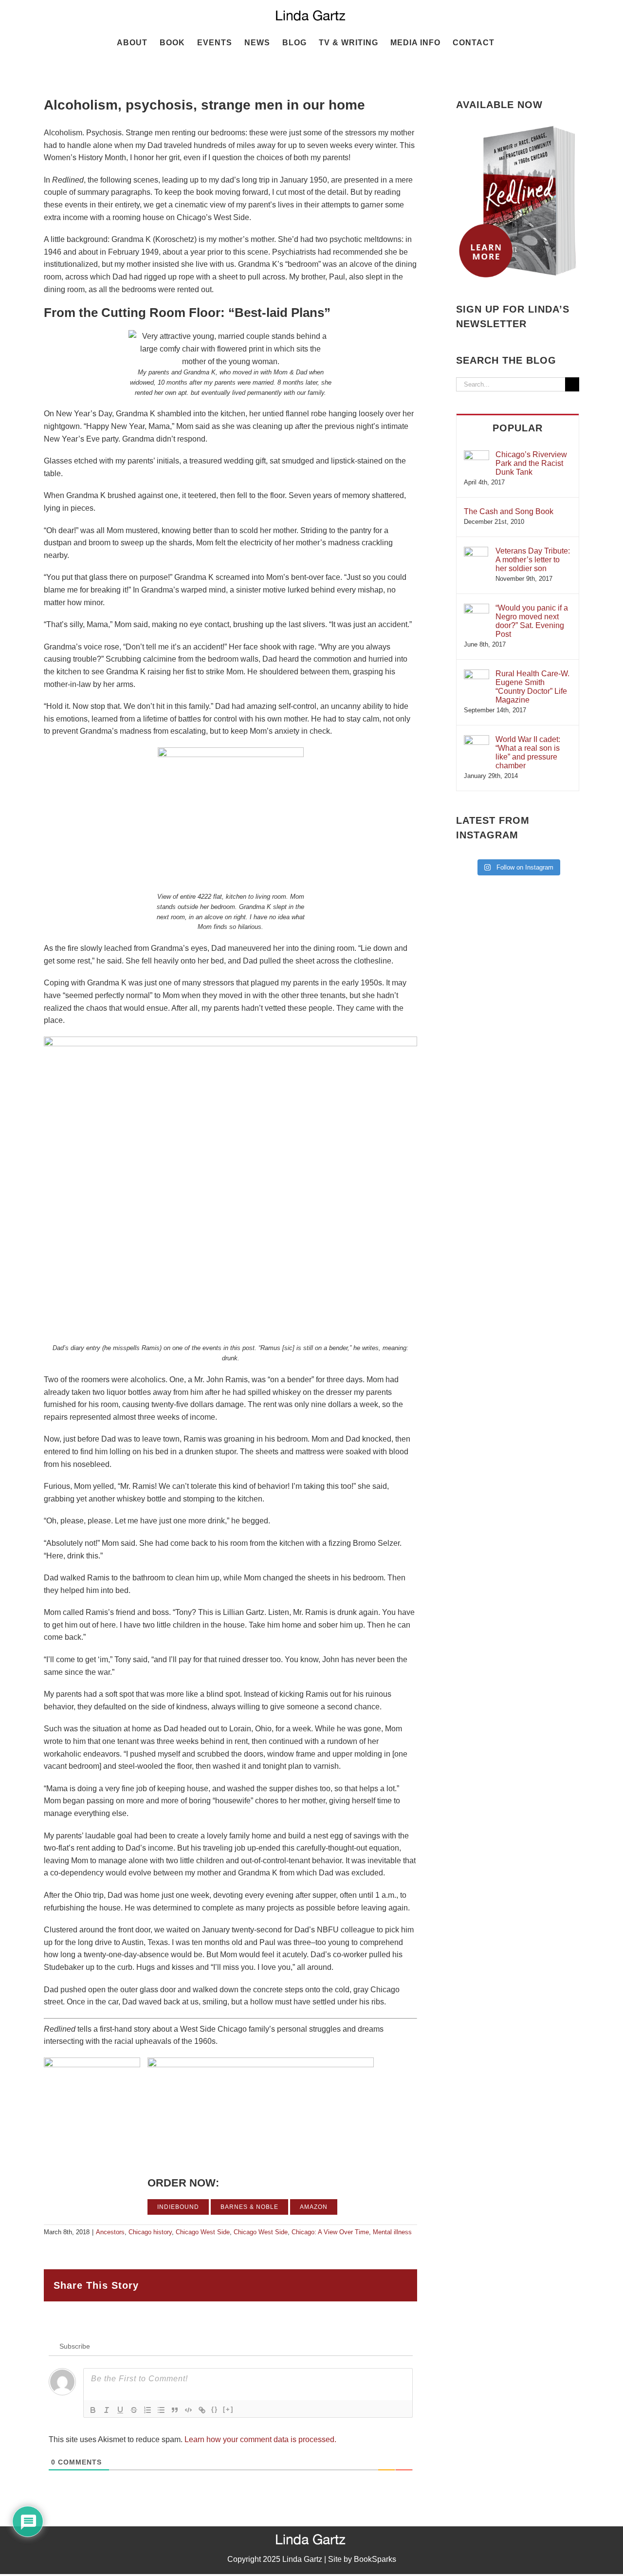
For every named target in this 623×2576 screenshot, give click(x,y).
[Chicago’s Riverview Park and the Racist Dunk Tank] (476, 455)
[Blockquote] (175, 2410)
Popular (518, 428)
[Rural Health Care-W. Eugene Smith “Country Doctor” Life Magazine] (476, 674)
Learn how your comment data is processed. (260, 2439)
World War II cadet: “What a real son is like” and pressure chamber (528, 752)
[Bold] (93, 2410)
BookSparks (375, 2559)
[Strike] (134, 2410)
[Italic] (107, 2410)
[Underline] (120, 2410)
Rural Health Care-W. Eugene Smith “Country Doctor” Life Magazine (532, 687)
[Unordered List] (161, 2410)
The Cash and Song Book (509, 511)
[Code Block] (188, 2410)
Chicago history (150, 2232)
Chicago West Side (203, 2232)
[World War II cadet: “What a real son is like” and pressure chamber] (476, 740)
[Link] (202, 2410)
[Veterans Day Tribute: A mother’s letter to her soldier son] (476, 551)
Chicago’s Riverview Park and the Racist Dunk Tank (531, 463)
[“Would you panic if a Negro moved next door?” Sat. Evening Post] (476, 608)
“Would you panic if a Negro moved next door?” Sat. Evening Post (532, 621)
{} (215, 2409)
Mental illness (392, 2232)
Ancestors (110, 2232)
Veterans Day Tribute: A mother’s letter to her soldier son (533, 560)
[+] (228, 2409)
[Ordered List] (147, 2410)
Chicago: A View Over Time (330, 2232)
